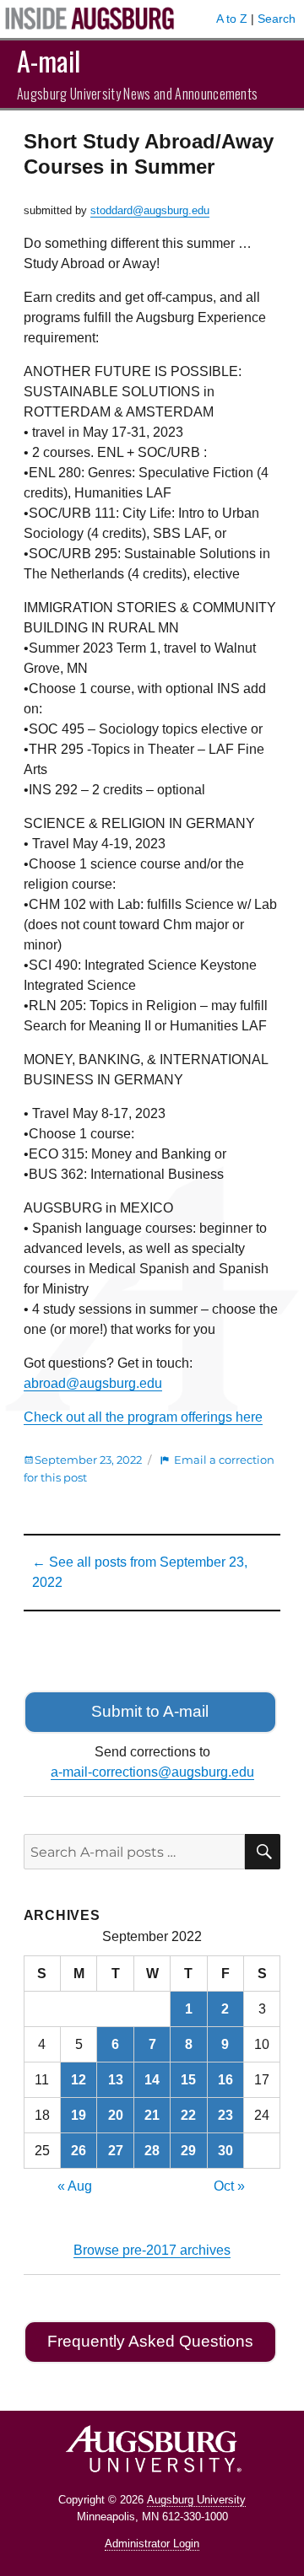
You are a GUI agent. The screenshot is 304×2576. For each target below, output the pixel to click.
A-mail (49, 60)
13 (116, 2080)
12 (79, 2080)
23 (225, 2115)
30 (225, 2151)
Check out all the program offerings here (143, 1417)
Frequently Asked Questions (150, 2341)
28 (152, 2151)
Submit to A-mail (150, 1711)
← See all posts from (140, 1572)
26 (79, 2151)
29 (188, 2151)
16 (225, 2080)
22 (188, 2115)
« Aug (75, 2186)
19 (79, 2115)
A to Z (232, 19)
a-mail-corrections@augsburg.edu (152, 1772)
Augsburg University (196, 2500)
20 (116, 2115)
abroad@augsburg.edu (93, 1383)
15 (188, 2080)
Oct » (229, 2186)
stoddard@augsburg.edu (150, 210)
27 (116, 2151)
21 (152, 2115)
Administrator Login (152, 2544)
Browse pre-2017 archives (152, 2250)
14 (152, 2080)
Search (277, 19)
